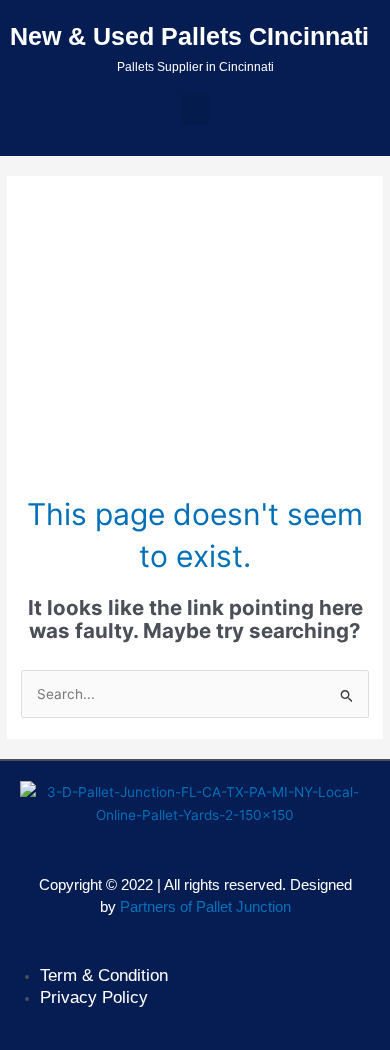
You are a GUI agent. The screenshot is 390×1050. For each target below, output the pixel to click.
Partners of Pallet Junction (205, 906)
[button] (195, 109)
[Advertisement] (195, 345)
